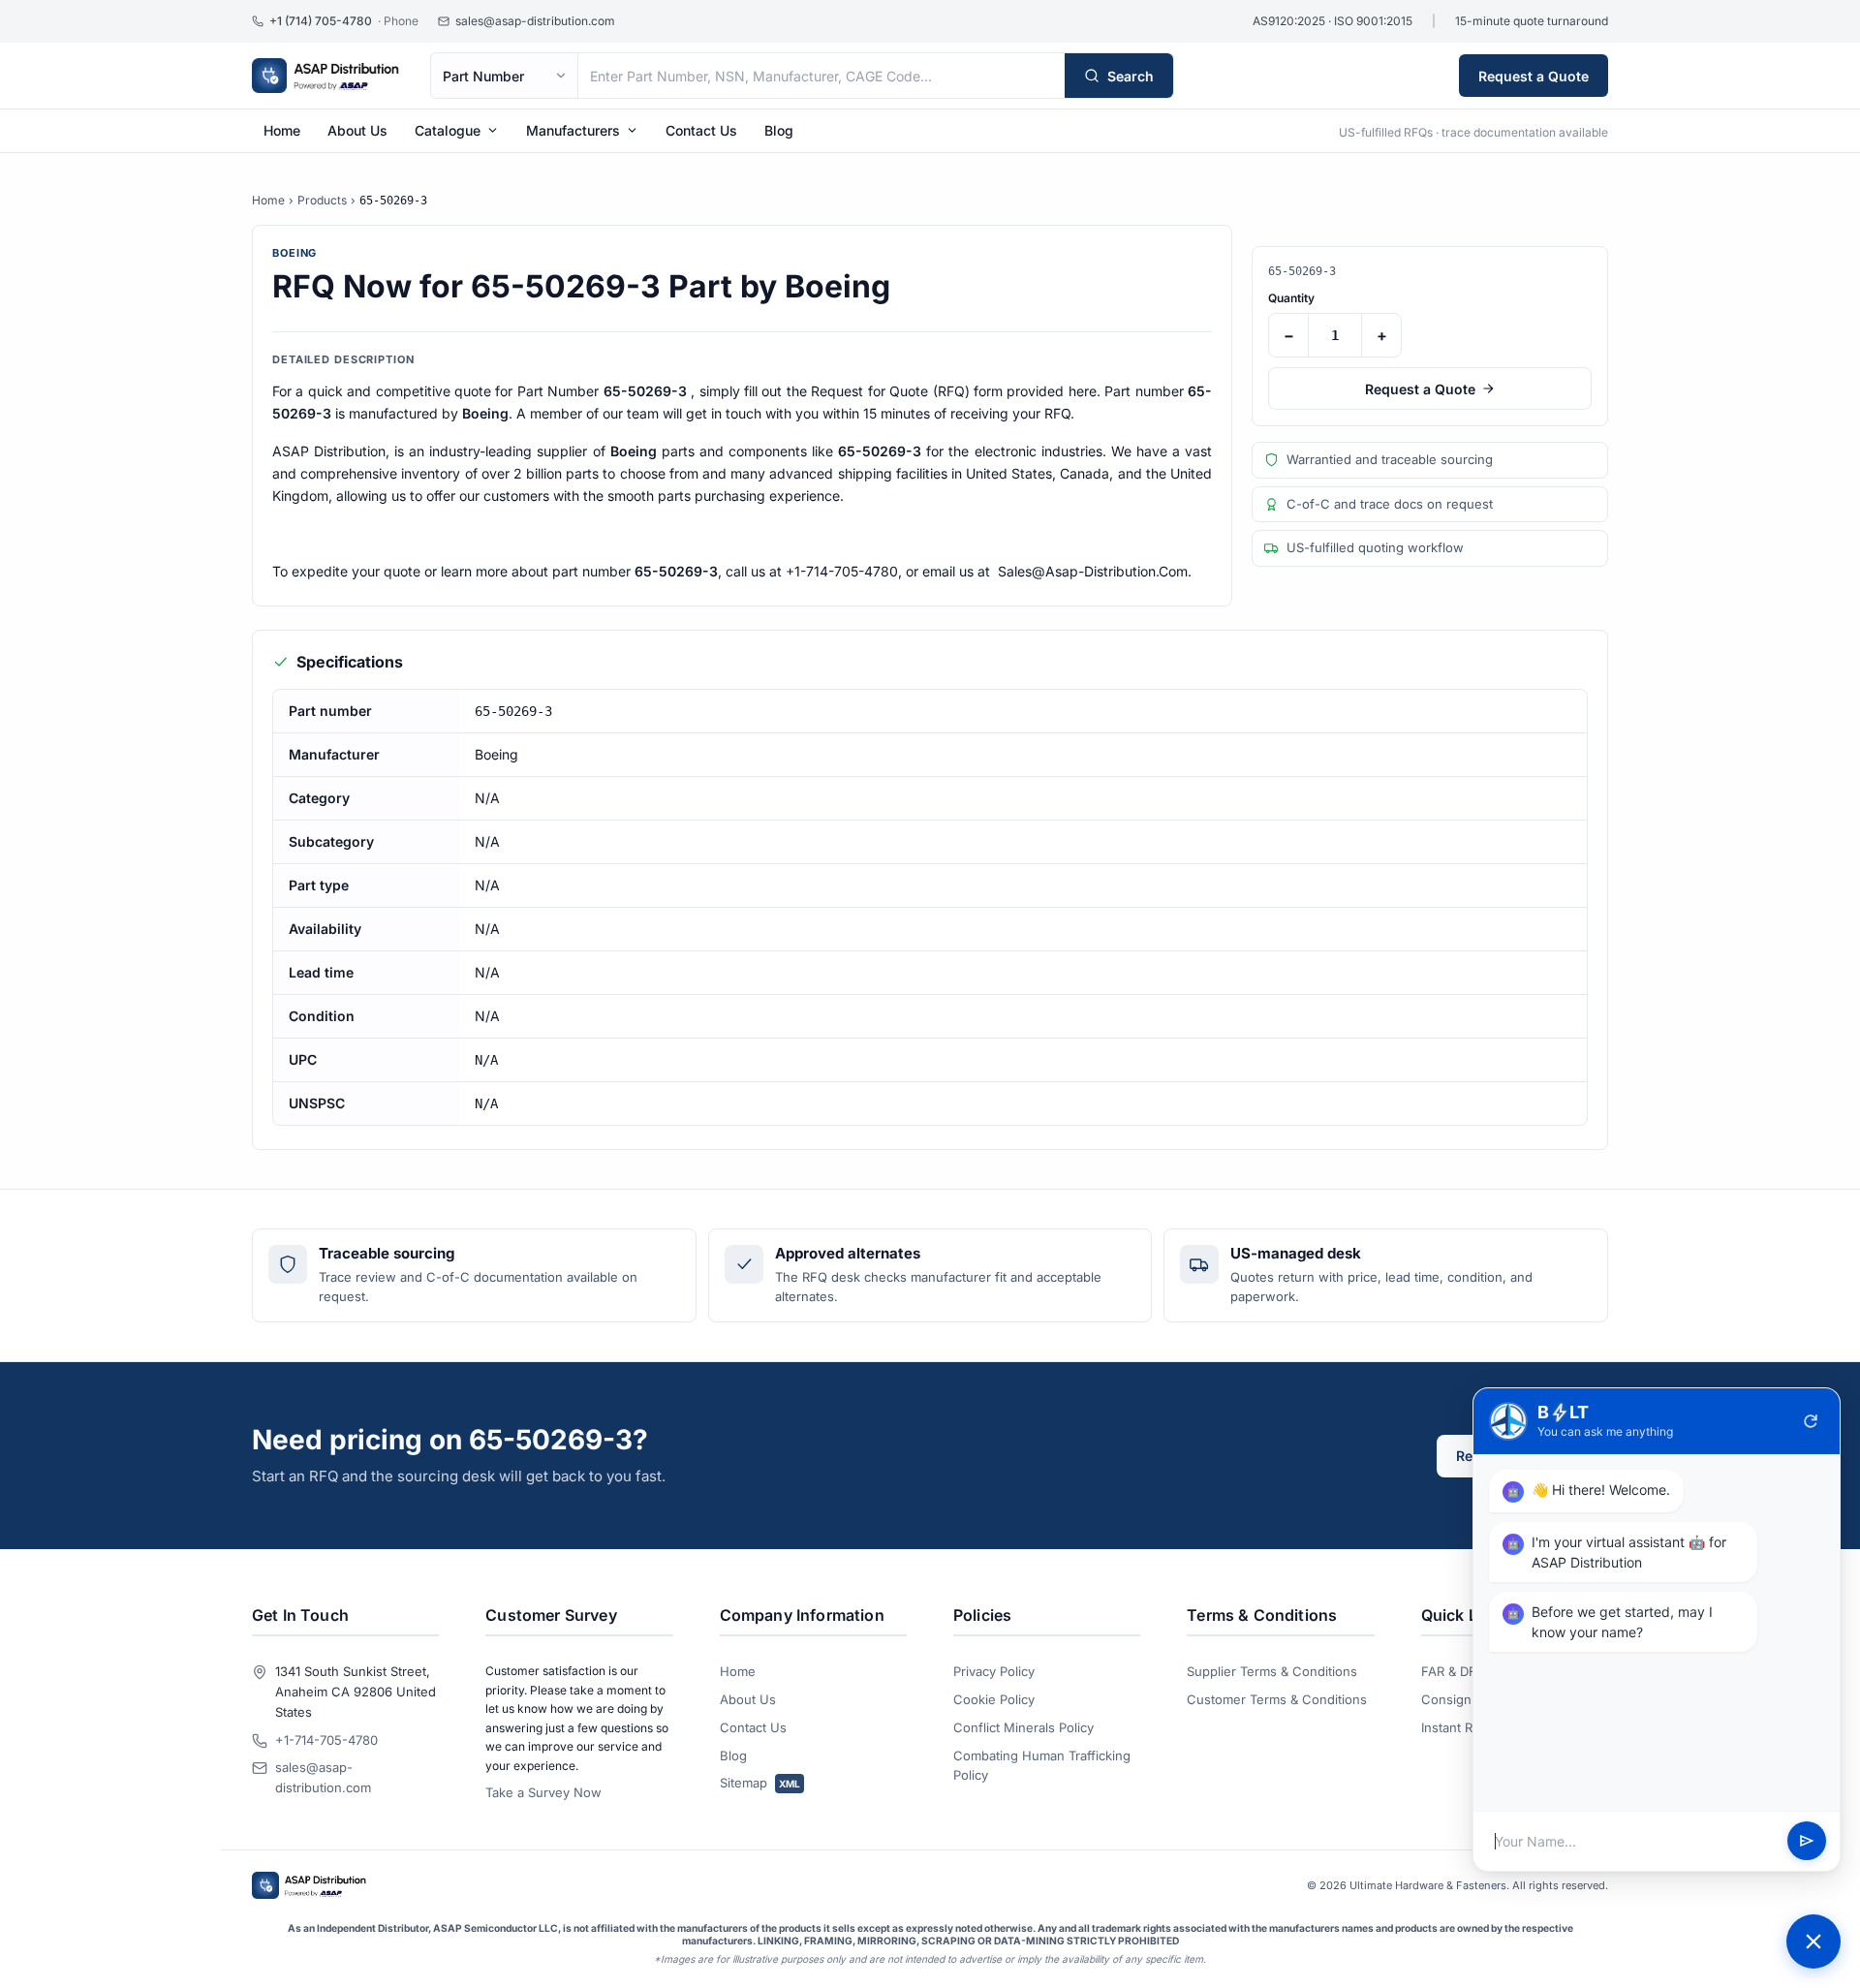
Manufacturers (573, 130)
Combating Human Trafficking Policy (1042, 1766)
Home (282, 130)
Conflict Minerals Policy (1023, 1727)
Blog (779, 130)
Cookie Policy (994, 1699)
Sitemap (760, 1783)
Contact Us (701, 130)
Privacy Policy (994, 1671)
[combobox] (821, 76)
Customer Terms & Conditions (1277, 1699)
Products (322, 200)
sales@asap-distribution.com (323, 1777)
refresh (1811, 1421)
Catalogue (448, 130)
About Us (357, 130)
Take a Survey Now (543, 1792)
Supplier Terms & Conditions (1272, 1671)
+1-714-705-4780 (326, 1740)
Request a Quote (1534, 76)
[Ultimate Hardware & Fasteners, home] (325, 76)
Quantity (1291, 298)
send (1807, 1842)
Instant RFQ (1456, 1727)
